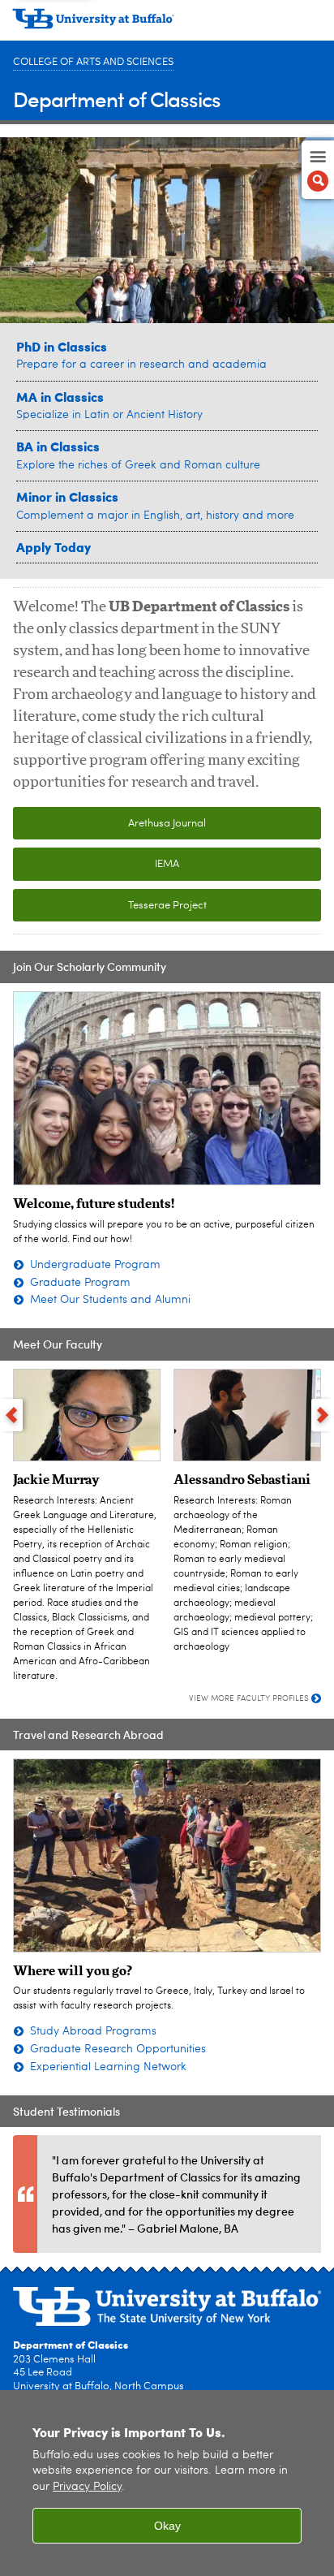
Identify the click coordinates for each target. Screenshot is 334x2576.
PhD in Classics (62, 346)
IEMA (167, 864)
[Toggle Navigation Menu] (318, 170)
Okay (167, 2526)
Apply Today (54, 547)
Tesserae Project (167, 906)
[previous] (11, 1415)
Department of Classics (117, 99)
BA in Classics (58, 446)
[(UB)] (167, 24)
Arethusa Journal (167, 824)
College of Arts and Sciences (93, 62)
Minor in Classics (67, 496)
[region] (167, 2483)
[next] (323, 1415)
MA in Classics (60, 397)
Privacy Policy (87, 2487)
